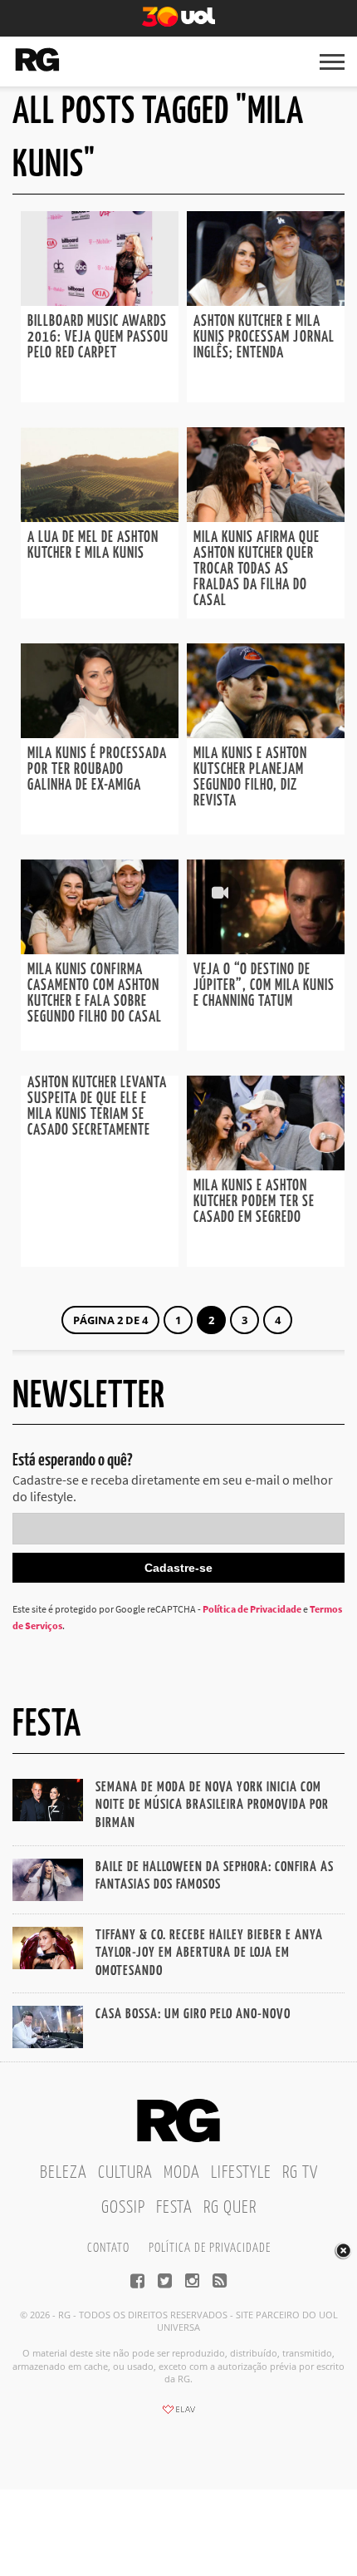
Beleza (64, 2173)
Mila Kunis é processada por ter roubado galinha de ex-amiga (97, 770)
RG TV (300, 2173)
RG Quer (230, 2208)
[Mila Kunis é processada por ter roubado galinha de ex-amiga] (100, 733)
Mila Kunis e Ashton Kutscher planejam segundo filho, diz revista (250, 778)
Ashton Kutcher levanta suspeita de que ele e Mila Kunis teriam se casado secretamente (97, 1107)
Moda (182, 2173)
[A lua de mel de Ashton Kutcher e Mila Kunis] (100, 517)
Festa (174, 2208)
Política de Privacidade (252, 1609)
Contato (108, 2248)
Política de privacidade (210, 2248)
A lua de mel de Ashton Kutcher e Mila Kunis (93, 546)
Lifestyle (241, 2173)
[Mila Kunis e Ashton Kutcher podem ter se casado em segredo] (266, 1165)
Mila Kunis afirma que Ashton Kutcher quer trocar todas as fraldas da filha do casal (257, 569)
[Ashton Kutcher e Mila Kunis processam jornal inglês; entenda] (266, 301)
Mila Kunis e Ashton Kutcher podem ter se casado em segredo (254, 1202)
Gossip (123, 2208)
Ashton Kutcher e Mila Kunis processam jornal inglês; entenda (264, 337)
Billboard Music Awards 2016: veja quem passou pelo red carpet (98, 337)
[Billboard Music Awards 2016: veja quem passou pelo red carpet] (100, 301)
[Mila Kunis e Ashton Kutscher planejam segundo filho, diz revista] (266, 733)
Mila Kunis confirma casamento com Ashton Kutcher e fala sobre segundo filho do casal (95, 994)
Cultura (125, 2173)
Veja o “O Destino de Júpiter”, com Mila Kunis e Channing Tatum (264, 986)
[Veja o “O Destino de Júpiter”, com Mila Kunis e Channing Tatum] (266, 949)
